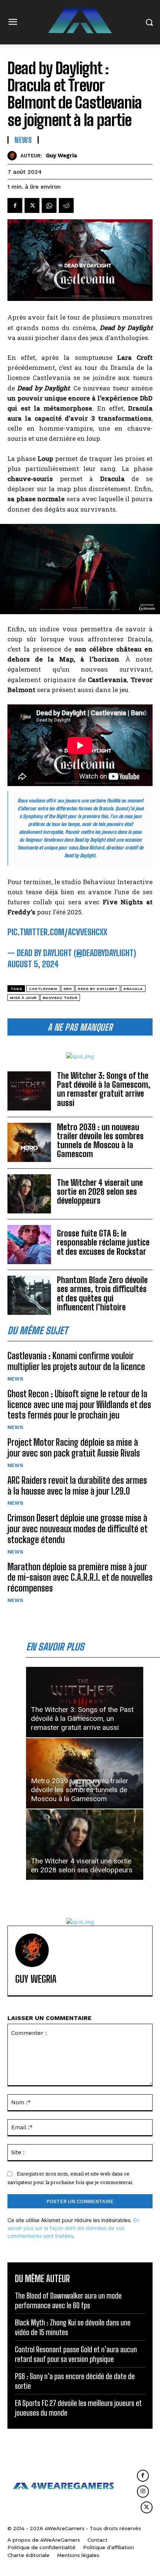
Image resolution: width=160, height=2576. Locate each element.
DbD (68, 989)
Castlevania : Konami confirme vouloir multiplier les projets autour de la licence (76, 1361)
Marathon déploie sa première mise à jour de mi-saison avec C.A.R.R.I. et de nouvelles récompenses (80, 1578)
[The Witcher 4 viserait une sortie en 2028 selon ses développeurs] (29, 1194)
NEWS (15, 1379)
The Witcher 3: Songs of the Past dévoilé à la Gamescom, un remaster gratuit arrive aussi (104, 1089)
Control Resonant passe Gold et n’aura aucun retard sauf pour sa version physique (76, 2354)
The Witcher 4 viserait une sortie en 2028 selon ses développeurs (100, 1192)
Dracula (133, 989)
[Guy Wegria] (14, 156)
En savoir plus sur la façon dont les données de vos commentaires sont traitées (73, 2228)
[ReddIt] (66, 205)
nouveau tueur (60, 998)
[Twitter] (32, 205)
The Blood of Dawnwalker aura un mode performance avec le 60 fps (68, 2300)
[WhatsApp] (49, 205)
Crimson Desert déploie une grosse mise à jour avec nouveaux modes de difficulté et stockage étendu (78, 1529)
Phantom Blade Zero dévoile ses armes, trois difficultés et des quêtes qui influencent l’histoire (102, 1294)
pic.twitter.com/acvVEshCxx (57, 932)
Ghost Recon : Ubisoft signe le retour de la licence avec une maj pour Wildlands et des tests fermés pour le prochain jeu (79, 1405)
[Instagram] (143, 2491)
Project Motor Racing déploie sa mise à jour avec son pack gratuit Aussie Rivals (74, 1448)
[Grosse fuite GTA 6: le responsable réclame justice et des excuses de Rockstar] (29, 1245)
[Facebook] (15, 205)
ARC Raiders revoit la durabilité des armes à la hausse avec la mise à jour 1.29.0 (77, 1486)
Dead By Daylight (98, 989)
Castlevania (43, 989)
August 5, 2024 (33, 964)
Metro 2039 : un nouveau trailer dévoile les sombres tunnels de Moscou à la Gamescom (100, 1141)
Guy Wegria (61, 155)
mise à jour (23, 998)
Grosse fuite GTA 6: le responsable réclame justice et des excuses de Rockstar (103, 1242)
